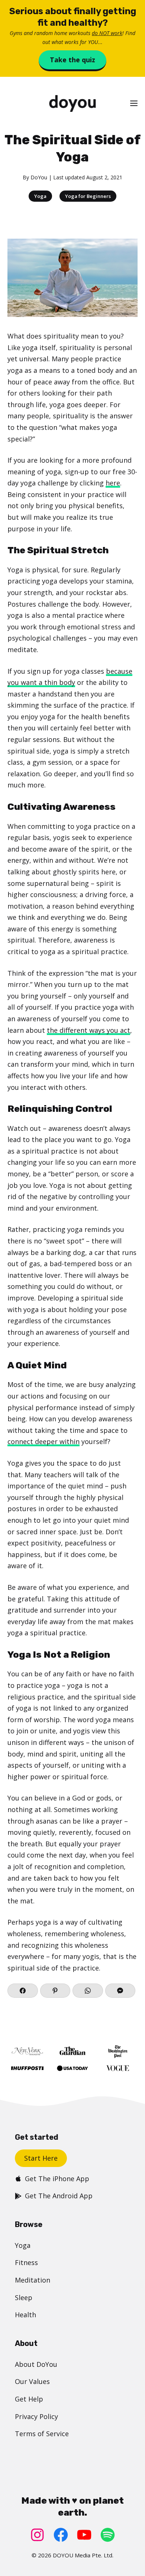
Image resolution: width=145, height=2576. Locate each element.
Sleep (24, 2297)
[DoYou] (72, 103)
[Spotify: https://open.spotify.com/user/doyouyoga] (108, 2535)
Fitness (26, 2262)
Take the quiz (72, 60)
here (113, 483)
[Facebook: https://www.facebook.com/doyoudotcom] (61, 2535)
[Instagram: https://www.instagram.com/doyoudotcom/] (37, 2535)
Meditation (33, 2280)
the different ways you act (88, 1030)
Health (25, 2315)
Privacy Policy (36, 2416)
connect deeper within (43, 1441)
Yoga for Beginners (88, 196)
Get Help (29, 2399)
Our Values (32, 2381)
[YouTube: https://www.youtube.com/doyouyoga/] (84, 2535)
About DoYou (36, 2364)
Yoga (40, 196)
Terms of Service (42, 2434)
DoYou (39, 177)
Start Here (41, 2158)
